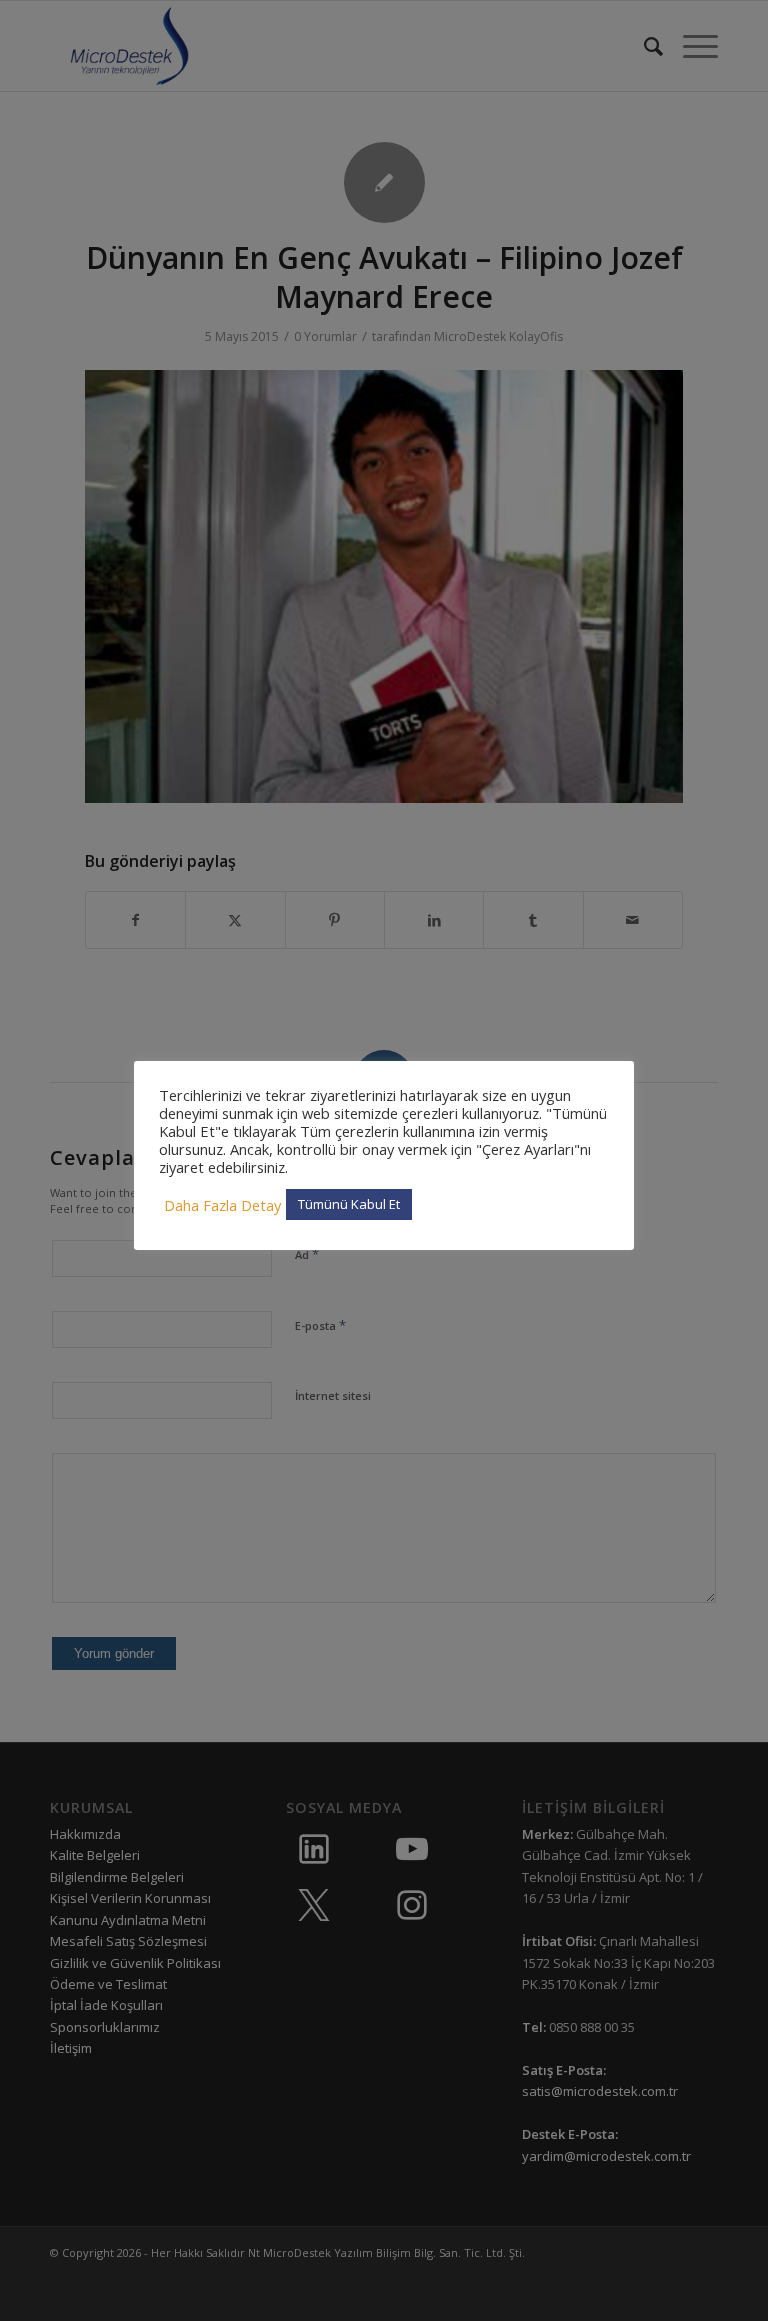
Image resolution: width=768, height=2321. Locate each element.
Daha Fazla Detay (222, 1205)
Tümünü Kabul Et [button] (349, 1204)
